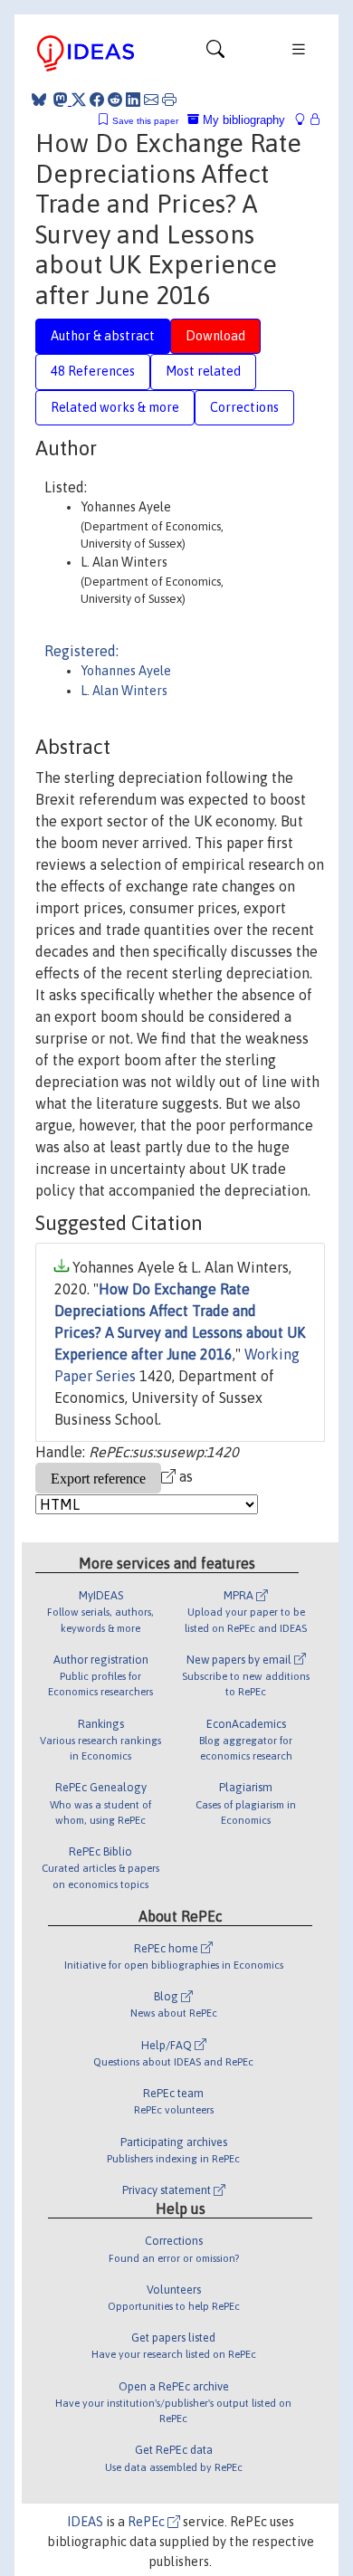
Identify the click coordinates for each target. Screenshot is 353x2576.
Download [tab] (215, 336)
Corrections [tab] (244, 407)
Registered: (81, 651)
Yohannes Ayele (126, 671)
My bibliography (242, 120)
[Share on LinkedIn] (133, 100)
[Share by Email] (151, 100)
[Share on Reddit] (115, 100)
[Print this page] (169, 100)
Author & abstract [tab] (103, 336)
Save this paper (145, 121)
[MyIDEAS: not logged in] (305, 120)
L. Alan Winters (124, 691)
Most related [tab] (203, 371)
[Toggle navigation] (215, 53)
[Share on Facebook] (97, 100)
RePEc (148, 2522)
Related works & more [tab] (115, 407)
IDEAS (85, 2522)
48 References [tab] (93, 371)
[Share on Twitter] (79, 100)
